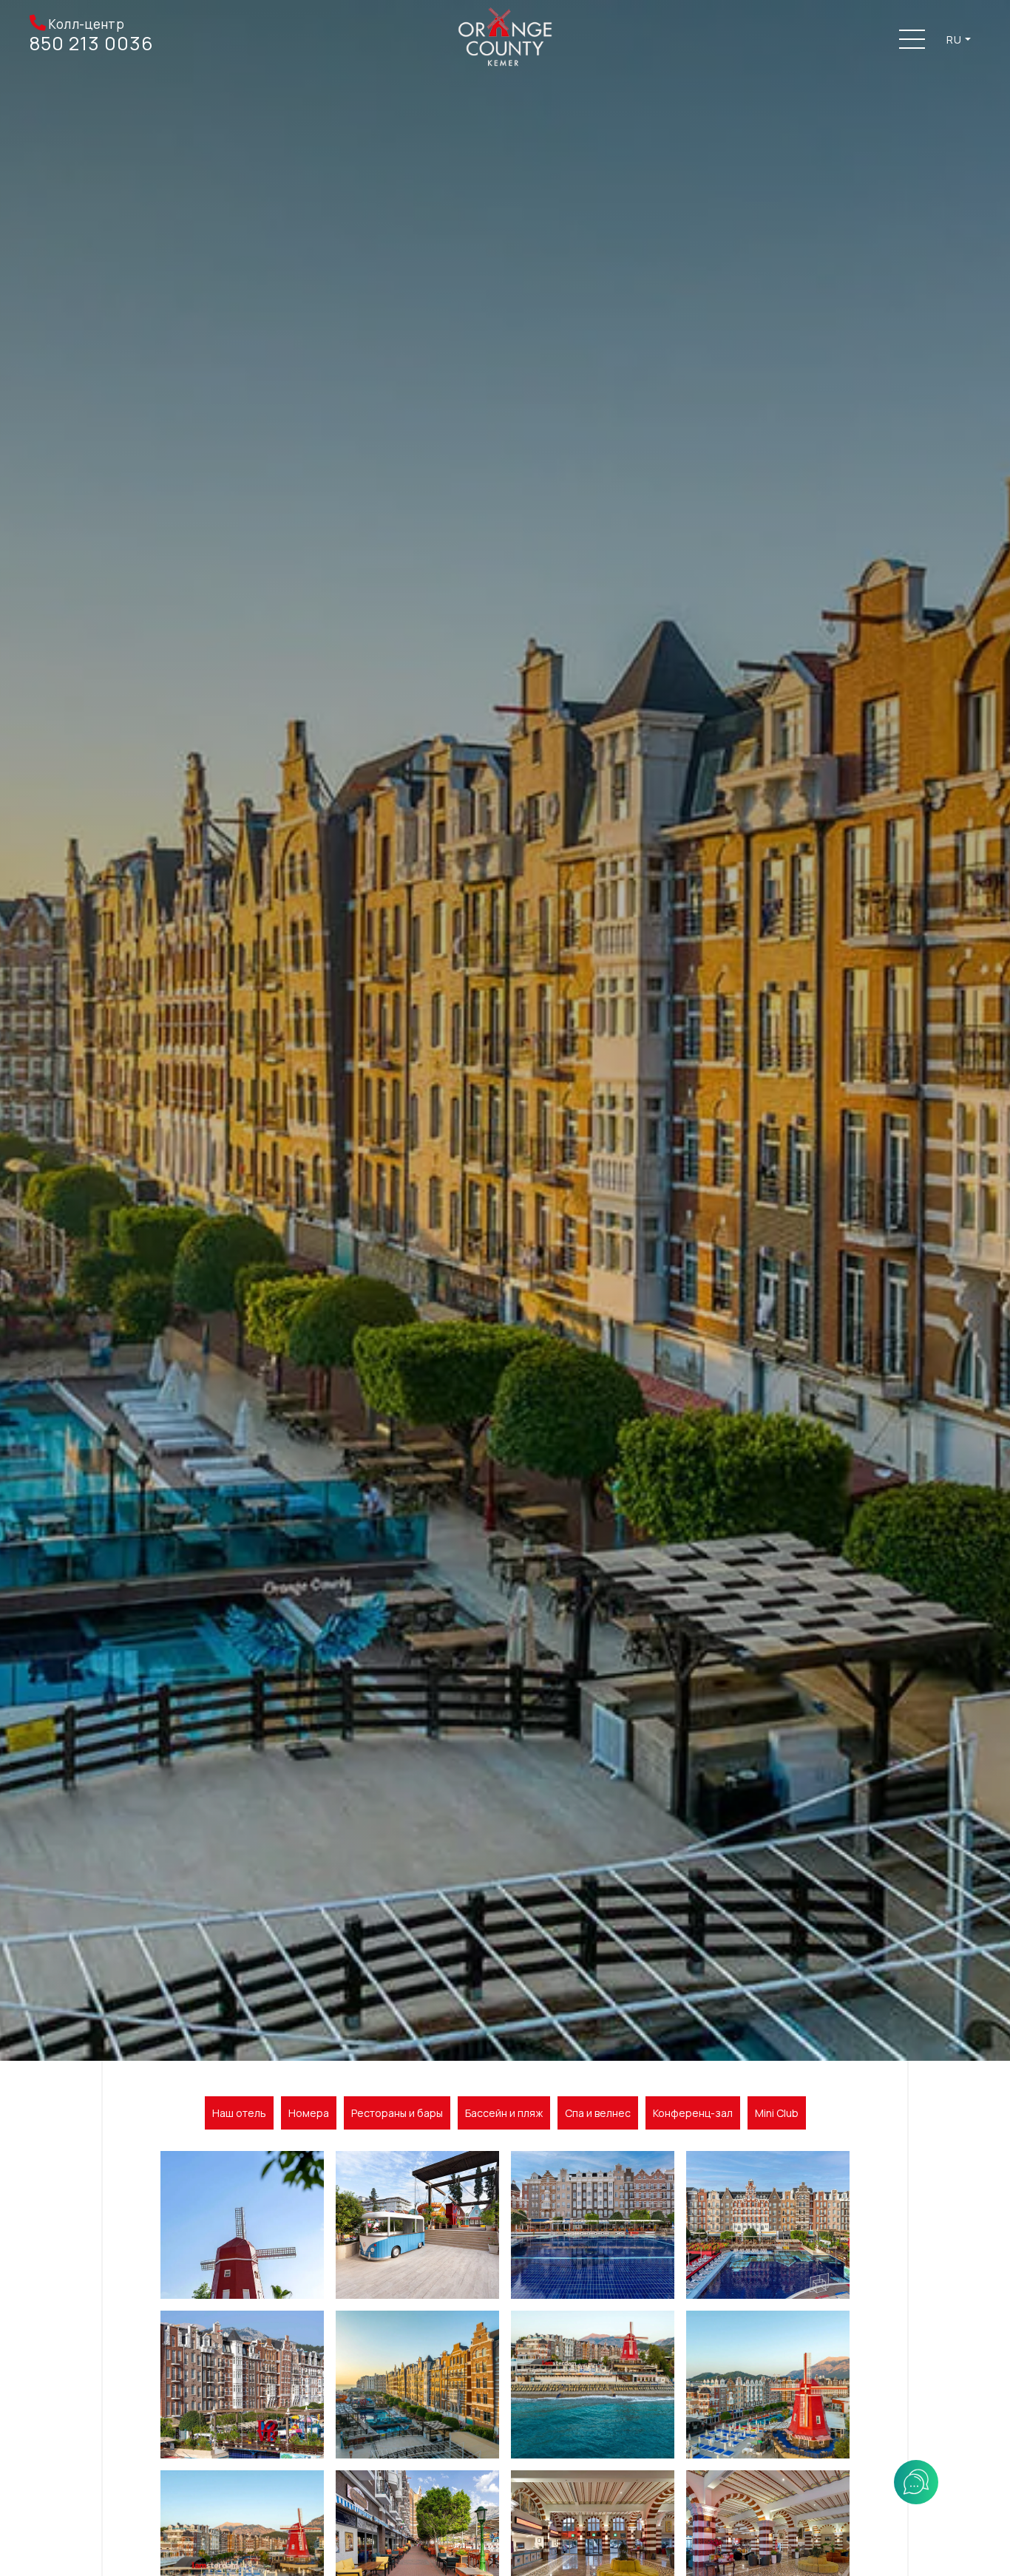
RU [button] (954, 40)
